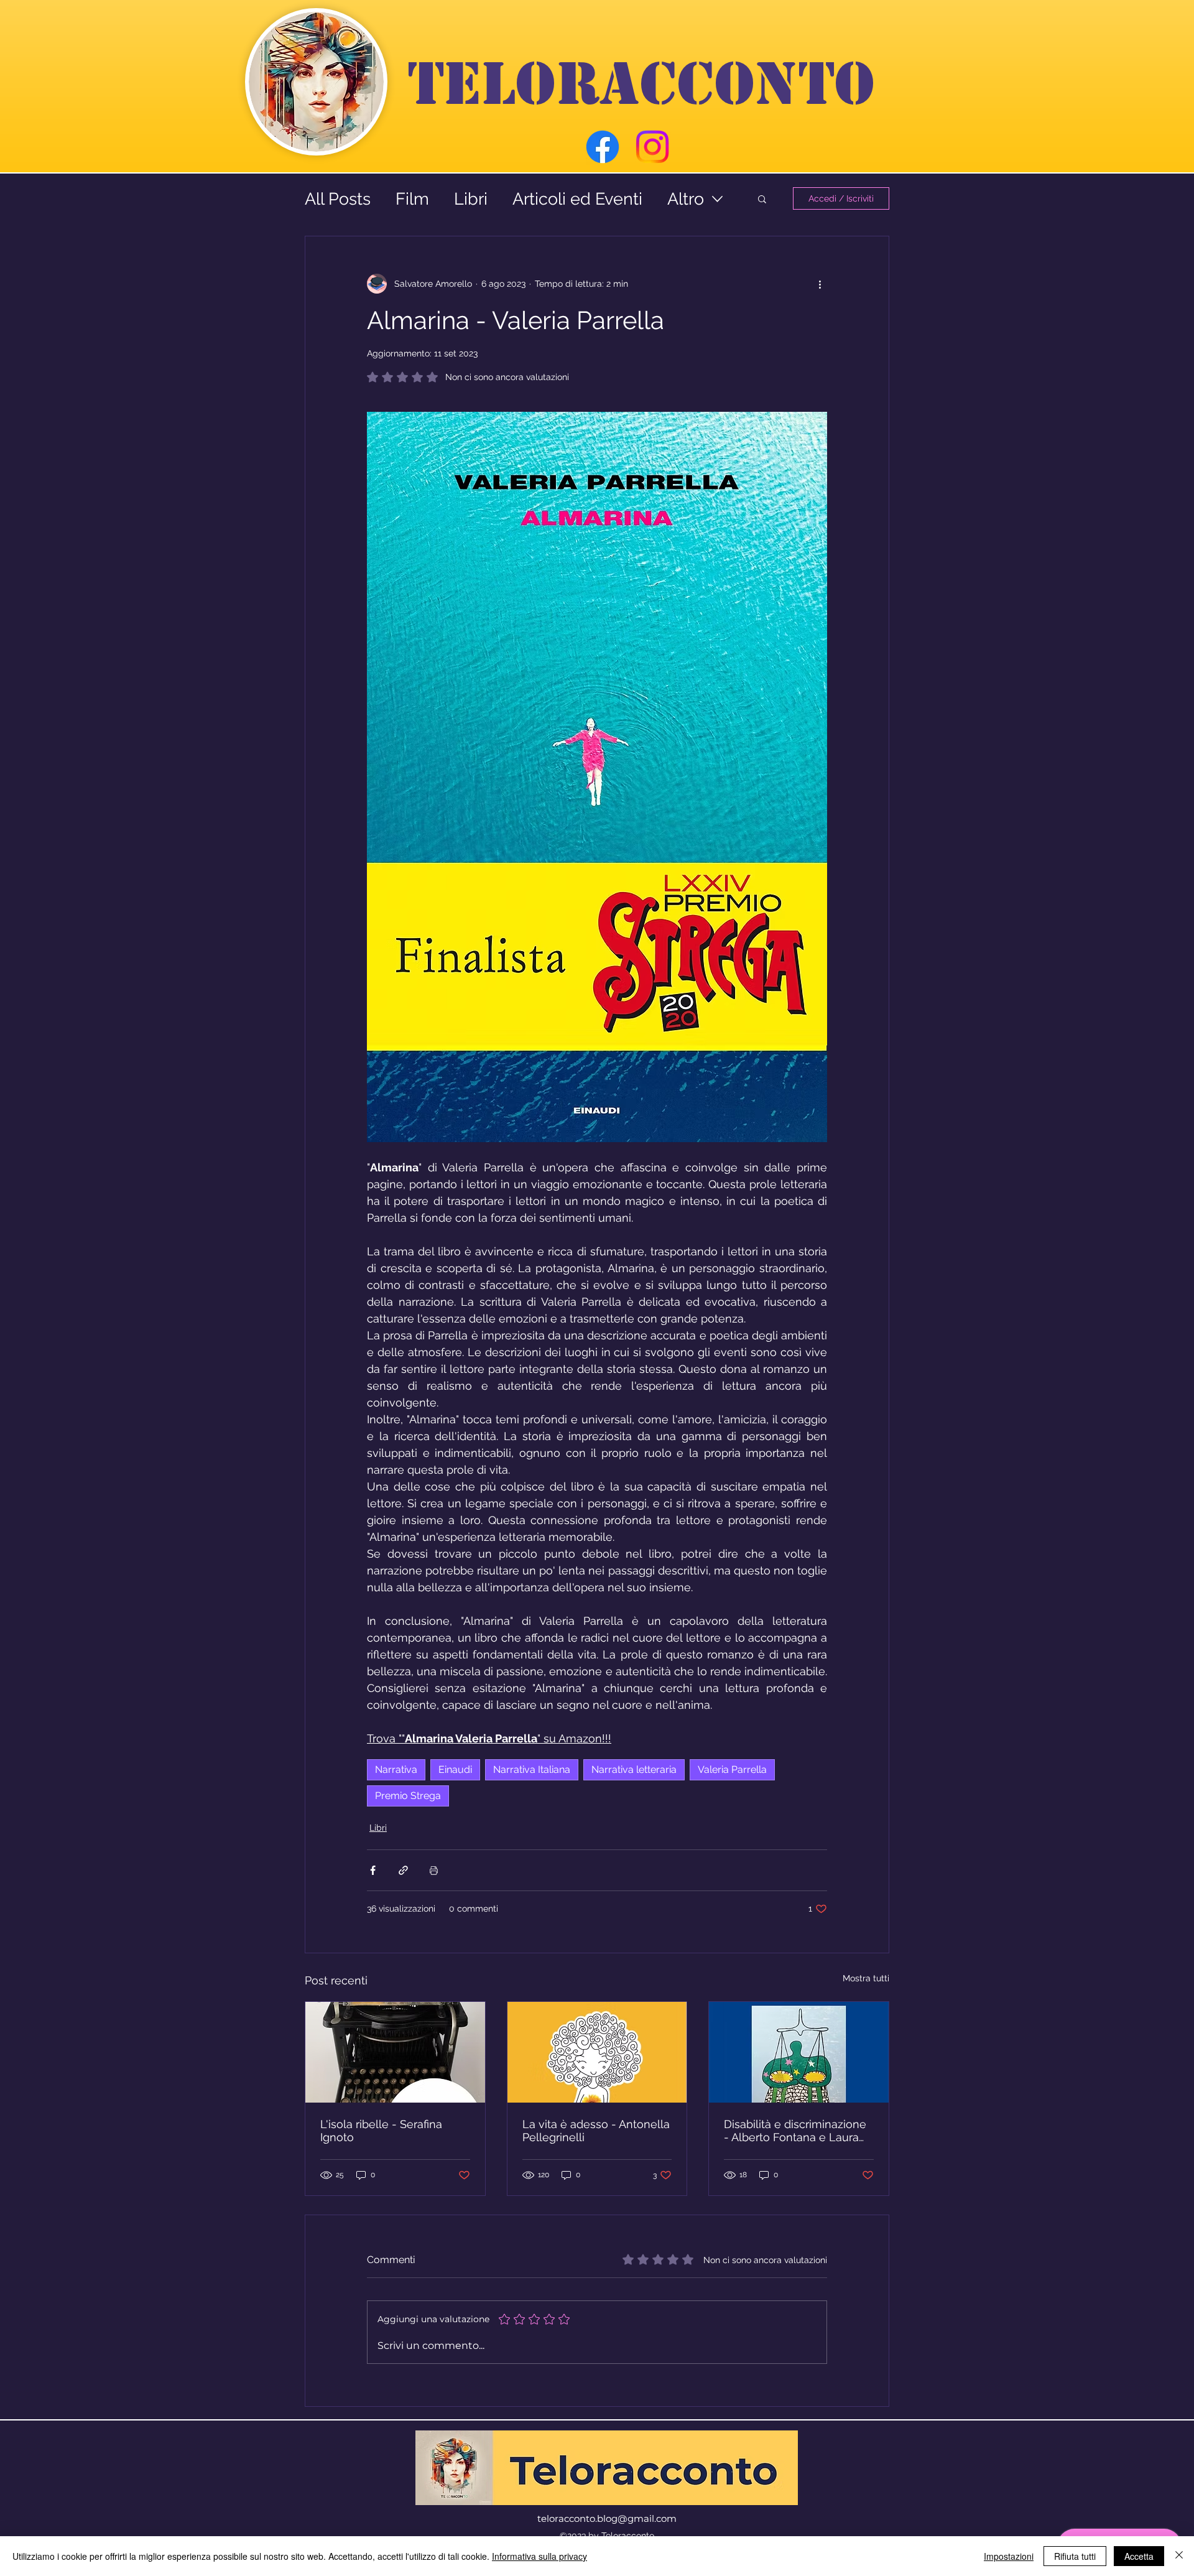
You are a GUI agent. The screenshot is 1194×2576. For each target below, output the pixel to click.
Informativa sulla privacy (539, 2556)
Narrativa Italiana (532, 1769)
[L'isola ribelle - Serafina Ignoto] (395, 2052)
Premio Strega (408, 1796)
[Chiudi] (1179, 2556)
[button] (762, 198)
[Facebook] (603, 147)
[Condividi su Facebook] (373, 1870)
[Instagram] (652, 147)
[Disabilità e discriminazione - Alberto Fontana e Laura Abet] (799, 2052)
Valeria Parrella (732, 1769)
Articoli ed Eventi (577, 199)
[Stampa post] (434, 1870)
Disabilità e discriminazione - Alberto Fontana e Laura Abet (795, 2131)
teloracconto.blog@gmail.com (607, 2518)
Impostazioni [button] (1009, 2556)
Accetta (1139, 2556)
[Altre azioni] (820, 284)
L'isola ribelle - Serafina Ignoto (381, 2131)
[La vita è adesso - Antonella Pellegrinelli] (597, 2052)
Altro (686, 199)
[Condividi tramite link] (403, 1870)
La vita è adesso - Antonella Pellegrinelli (596, 2131)
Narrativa (396, 1769)
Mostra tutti (866, 1978)
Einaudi (455, 1769)
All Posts (338, 199)
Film (412, 199)
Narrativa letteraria (634, 1769)
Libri (471, 199)
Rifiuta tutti (1075, 2556)
